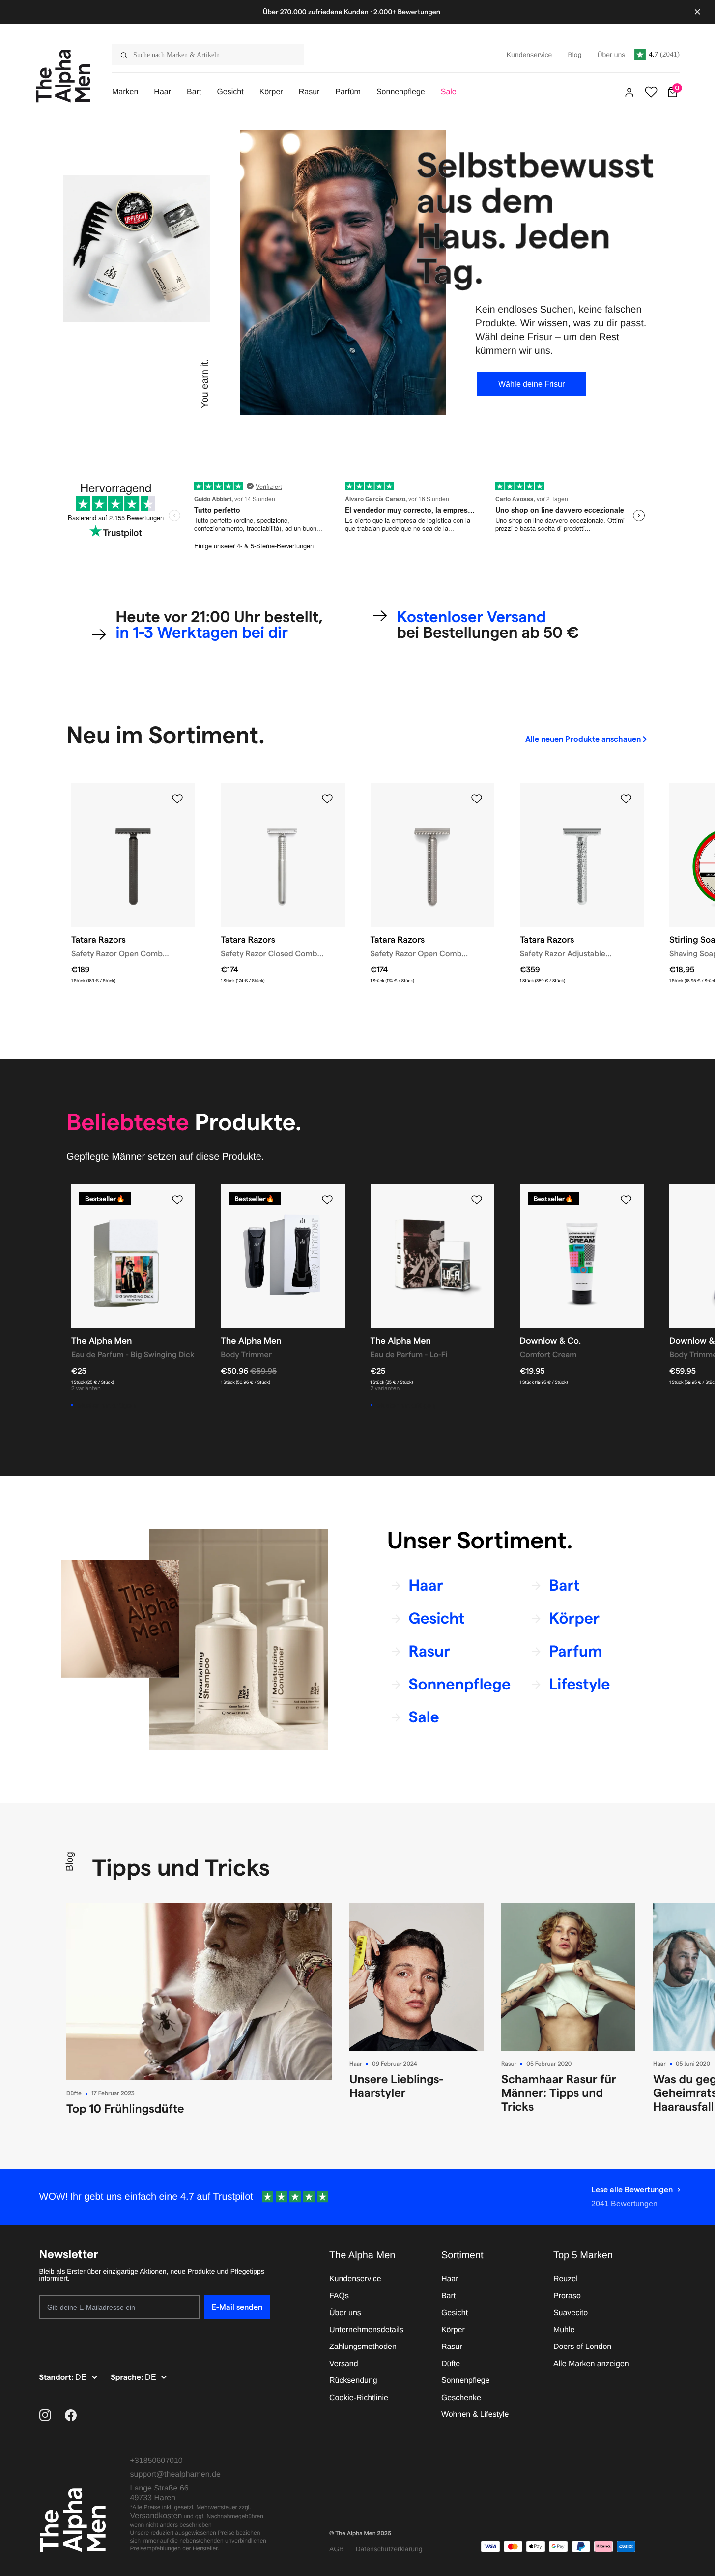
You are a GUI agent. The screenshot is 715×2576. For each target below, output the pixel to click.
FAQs (339, 2296)
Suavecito (571, 2313)
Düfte (74, 2094)
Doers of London (582, 2347)
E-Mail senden (237, 2307)
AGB (337, 2549)
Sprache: (128, 2378)
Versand (344, 2364)
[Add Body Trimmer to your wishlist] (327, 1200)
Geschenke (461, 2398)
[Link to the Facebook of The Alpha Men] (71, 2415)
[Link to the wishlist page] (651, 92)
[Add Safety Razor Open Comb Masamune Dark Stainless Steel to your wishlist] (177, 799)
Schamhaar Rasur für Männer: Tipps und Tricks (559, 2093)
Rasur (509, 2064)
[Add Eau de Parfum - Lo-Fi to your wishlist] (477, 1200)
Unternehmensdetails (366, 2330)
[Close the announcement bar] (697, 12)
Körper (453, 2330)
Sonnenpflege (466, 2381)
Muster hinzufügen (106, 1405)
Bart (448, 2296)
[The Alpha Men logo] (63, 76)
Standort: (57, 2378)
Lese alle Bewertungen (632, 2190)
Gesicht (455, 2313)
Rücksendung (353, 2381)
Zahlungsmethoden (363, 2347)
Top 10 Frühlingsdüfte (125, 2108)
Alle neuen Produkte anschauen (583, 739)
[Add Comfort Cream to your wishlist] (626, 1200)
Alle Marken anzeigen (591, 2364)
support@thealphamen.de (175, 2475)
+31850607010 (157, 2461)
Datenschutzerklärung (389, 2549)
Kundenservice (355, 2279)
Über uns (345, 2313)
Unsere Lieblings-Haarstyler (397, 2086)
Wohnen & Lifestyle (475, 2415)
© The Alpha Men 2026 (360, 2533)
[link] (587, 739)
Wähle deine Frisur (531, 384)
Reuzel (566, 2279)
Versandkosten (156, 2516)
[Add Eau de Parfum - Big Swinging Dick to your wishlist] (177, 1200)
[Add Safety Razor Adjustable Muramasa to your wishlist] (626, 799)
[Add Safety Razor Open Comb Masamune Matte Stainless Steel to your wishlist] (477, 799)
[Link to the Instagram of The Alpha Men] (45, 2415)
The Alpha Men (362, 2255)
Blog (70, 1862)
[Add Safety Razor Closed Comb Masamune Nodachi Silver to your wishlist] (327, 799)
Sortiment (462, 2255)
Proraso (567, 2296)
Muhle (564, 2330)
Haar (356, 2064)
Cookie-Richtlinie (359, 2398)
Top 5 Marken (583, 2255)
